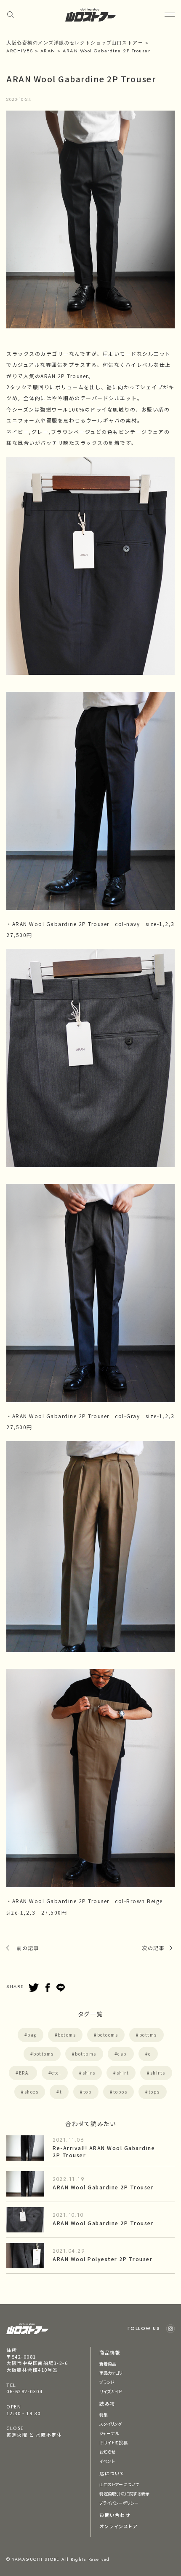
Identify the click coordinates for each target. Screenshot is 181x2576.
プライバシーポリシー (119, 2503)
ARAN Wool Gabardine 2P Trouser (103, 2187)
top (88, 2092)
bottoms (44, 2054)
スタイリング (111, 2424)
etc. (56, 2073)
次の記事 (153, 1948)
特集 (104, 2415)
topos (120, 2092)
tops (154, 2092)
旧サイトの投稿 (113, 2442)
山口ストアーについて (119, 2484)
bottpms (86, 2054)
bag (32, 2035)
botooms (108, 2035)
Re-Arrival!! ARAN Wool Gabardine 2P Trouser (104, 2151)
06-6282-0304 (24, 2391)
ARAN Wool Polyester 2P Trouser (102, 2259)
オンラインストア (118, 2526)
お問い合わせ (115, 2515)
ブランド (107, 2382)
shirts (158, 2073)
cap (122, 2054)
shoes (32, 2092)
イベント (107, 2461)
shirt (123, 2073)
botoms (67, 2035)
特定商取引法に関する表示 (124, 2493)
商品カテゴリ (111, 2373)
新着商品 (108, 2363)
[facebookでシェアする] (48, 1988)
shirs (89, 2073)
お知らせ (107, 2452)
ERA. (25, 2073)
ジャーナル (109, 2433)
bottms (148, 2035)
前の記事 (28, 1948)
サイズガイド (111, 2391)
